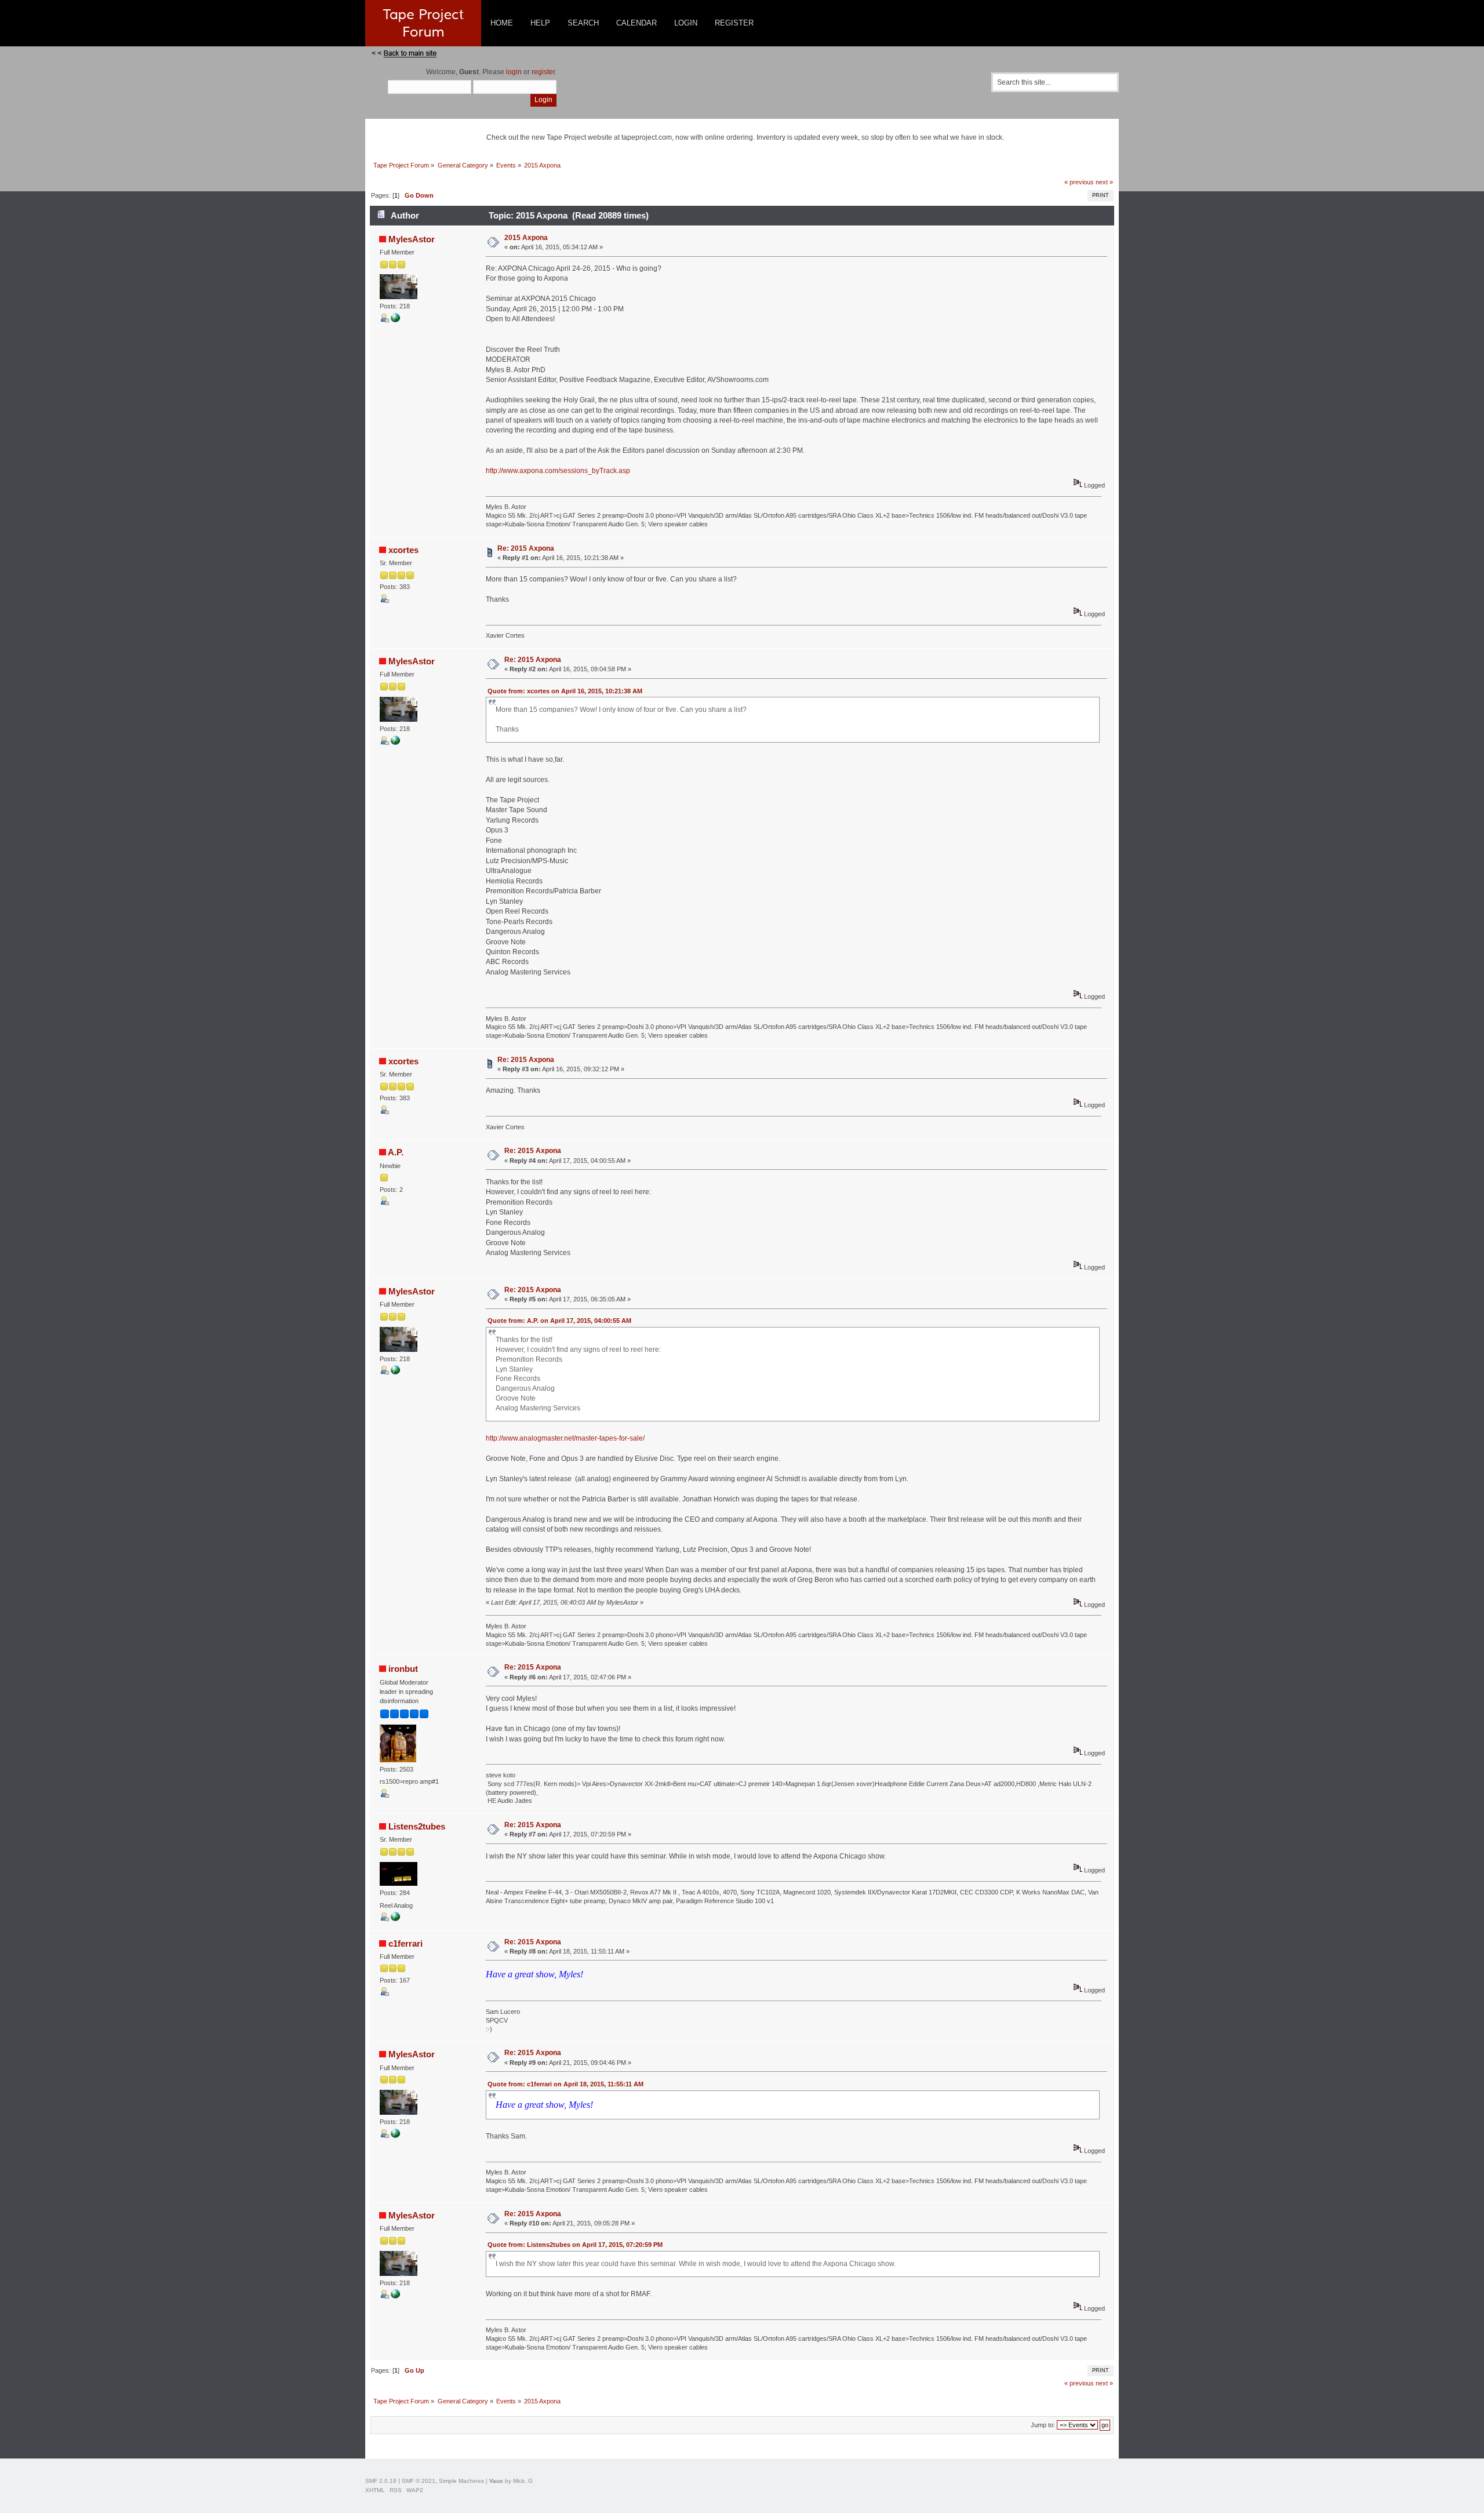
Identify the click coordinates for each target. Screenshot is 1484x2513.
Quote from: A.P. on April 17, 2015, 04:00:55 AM (559, 1321)
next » (1104, 182)
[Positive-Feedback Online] (395, 320)
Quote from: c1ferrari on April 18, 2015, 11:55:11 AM (565, 2084)
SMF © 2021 (419, 2481)
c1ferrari (405, 1943)
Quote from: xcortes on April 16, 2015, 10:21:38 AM (565, 691)
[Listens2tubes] (395, 1919)
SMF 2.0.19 (381, 2481)
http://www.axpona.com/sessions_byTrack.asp (558, 471)
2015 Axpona (526, 238)
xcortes (403, 550)
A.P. (396, 1152)
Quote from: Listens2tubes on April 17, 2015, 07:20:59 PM (575, 2245)
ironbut (403, 1669)
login (514, 72)
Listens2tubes (417, 1826)
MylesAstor (412, 239)
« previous (1079, 182)
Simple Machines (461, 2481)
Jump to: (1043, 2425)
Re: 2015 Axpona (526, 548)
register (543, 72)
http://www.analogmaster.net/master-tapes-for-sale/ (565, 1438)
